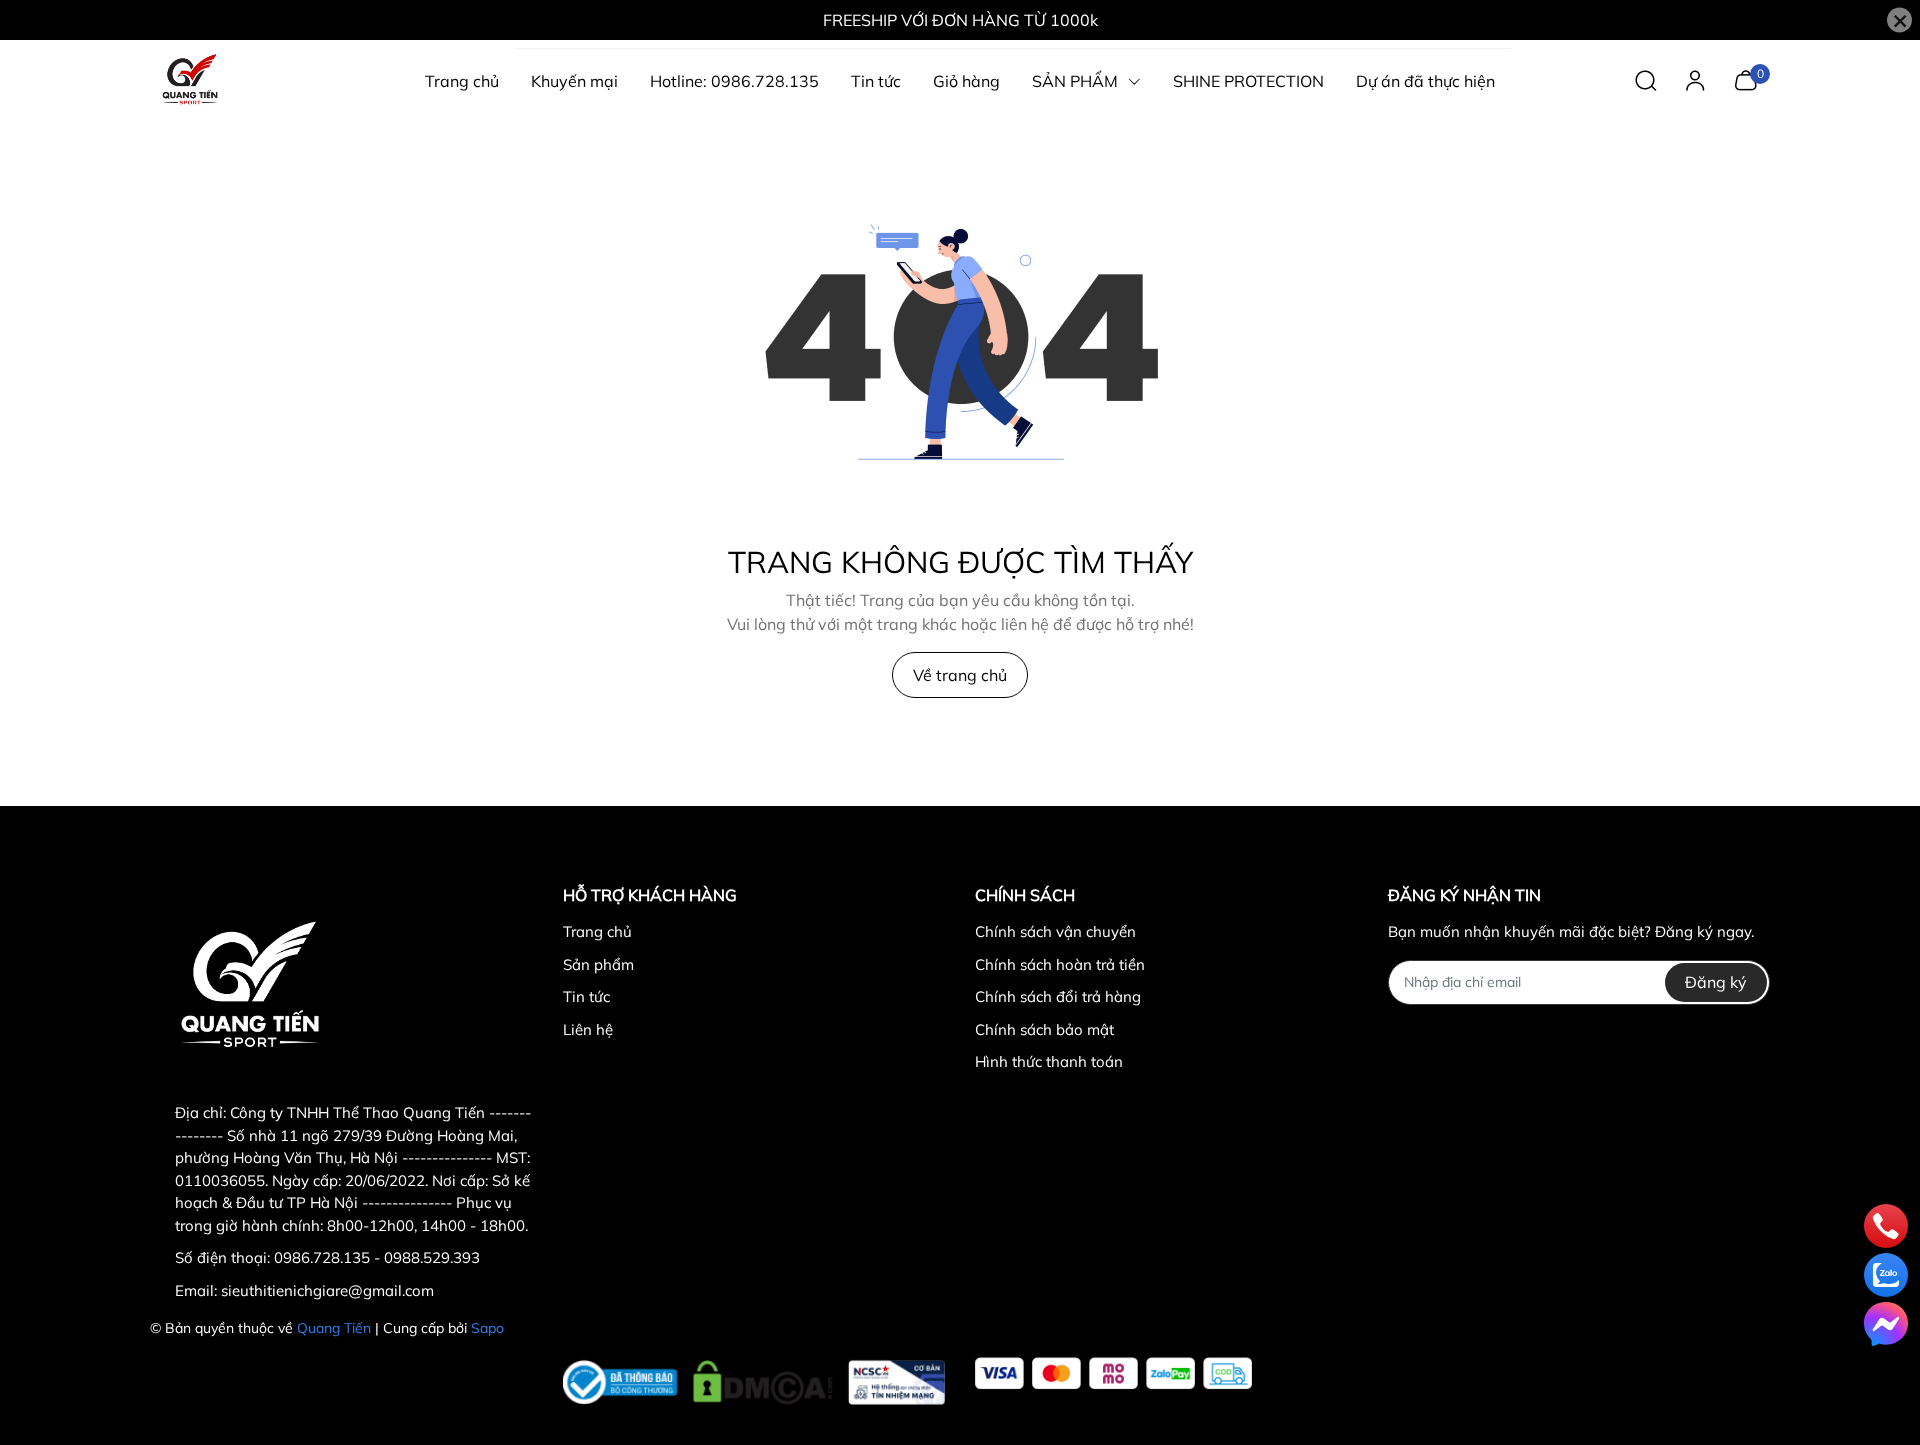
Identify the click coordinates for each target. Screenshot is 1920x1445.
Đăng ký (1716, 982)
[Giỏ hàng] (1745, 79)
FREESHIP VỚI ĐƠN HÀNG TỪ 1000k (960, 20)
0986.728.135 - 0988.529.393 (377, 1257)
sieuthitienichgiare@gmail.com (327, 1290)
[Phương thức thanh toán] (1113, 1373)
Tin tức (586, 996)
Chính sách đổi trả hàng (1058, 996)
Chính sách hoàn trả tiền (1060, 964)
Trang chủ (597, 931)
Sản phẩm (598, 964)
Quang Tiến (334, 1328)
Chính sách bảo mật (1044, 1029)
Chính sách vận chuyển (1055, 931)
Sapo (487, 1328)
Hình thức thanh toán (1049, 1061)
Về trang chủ (960, 675)
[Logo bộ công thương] (754, 1377)
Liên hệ (588, 1029)
